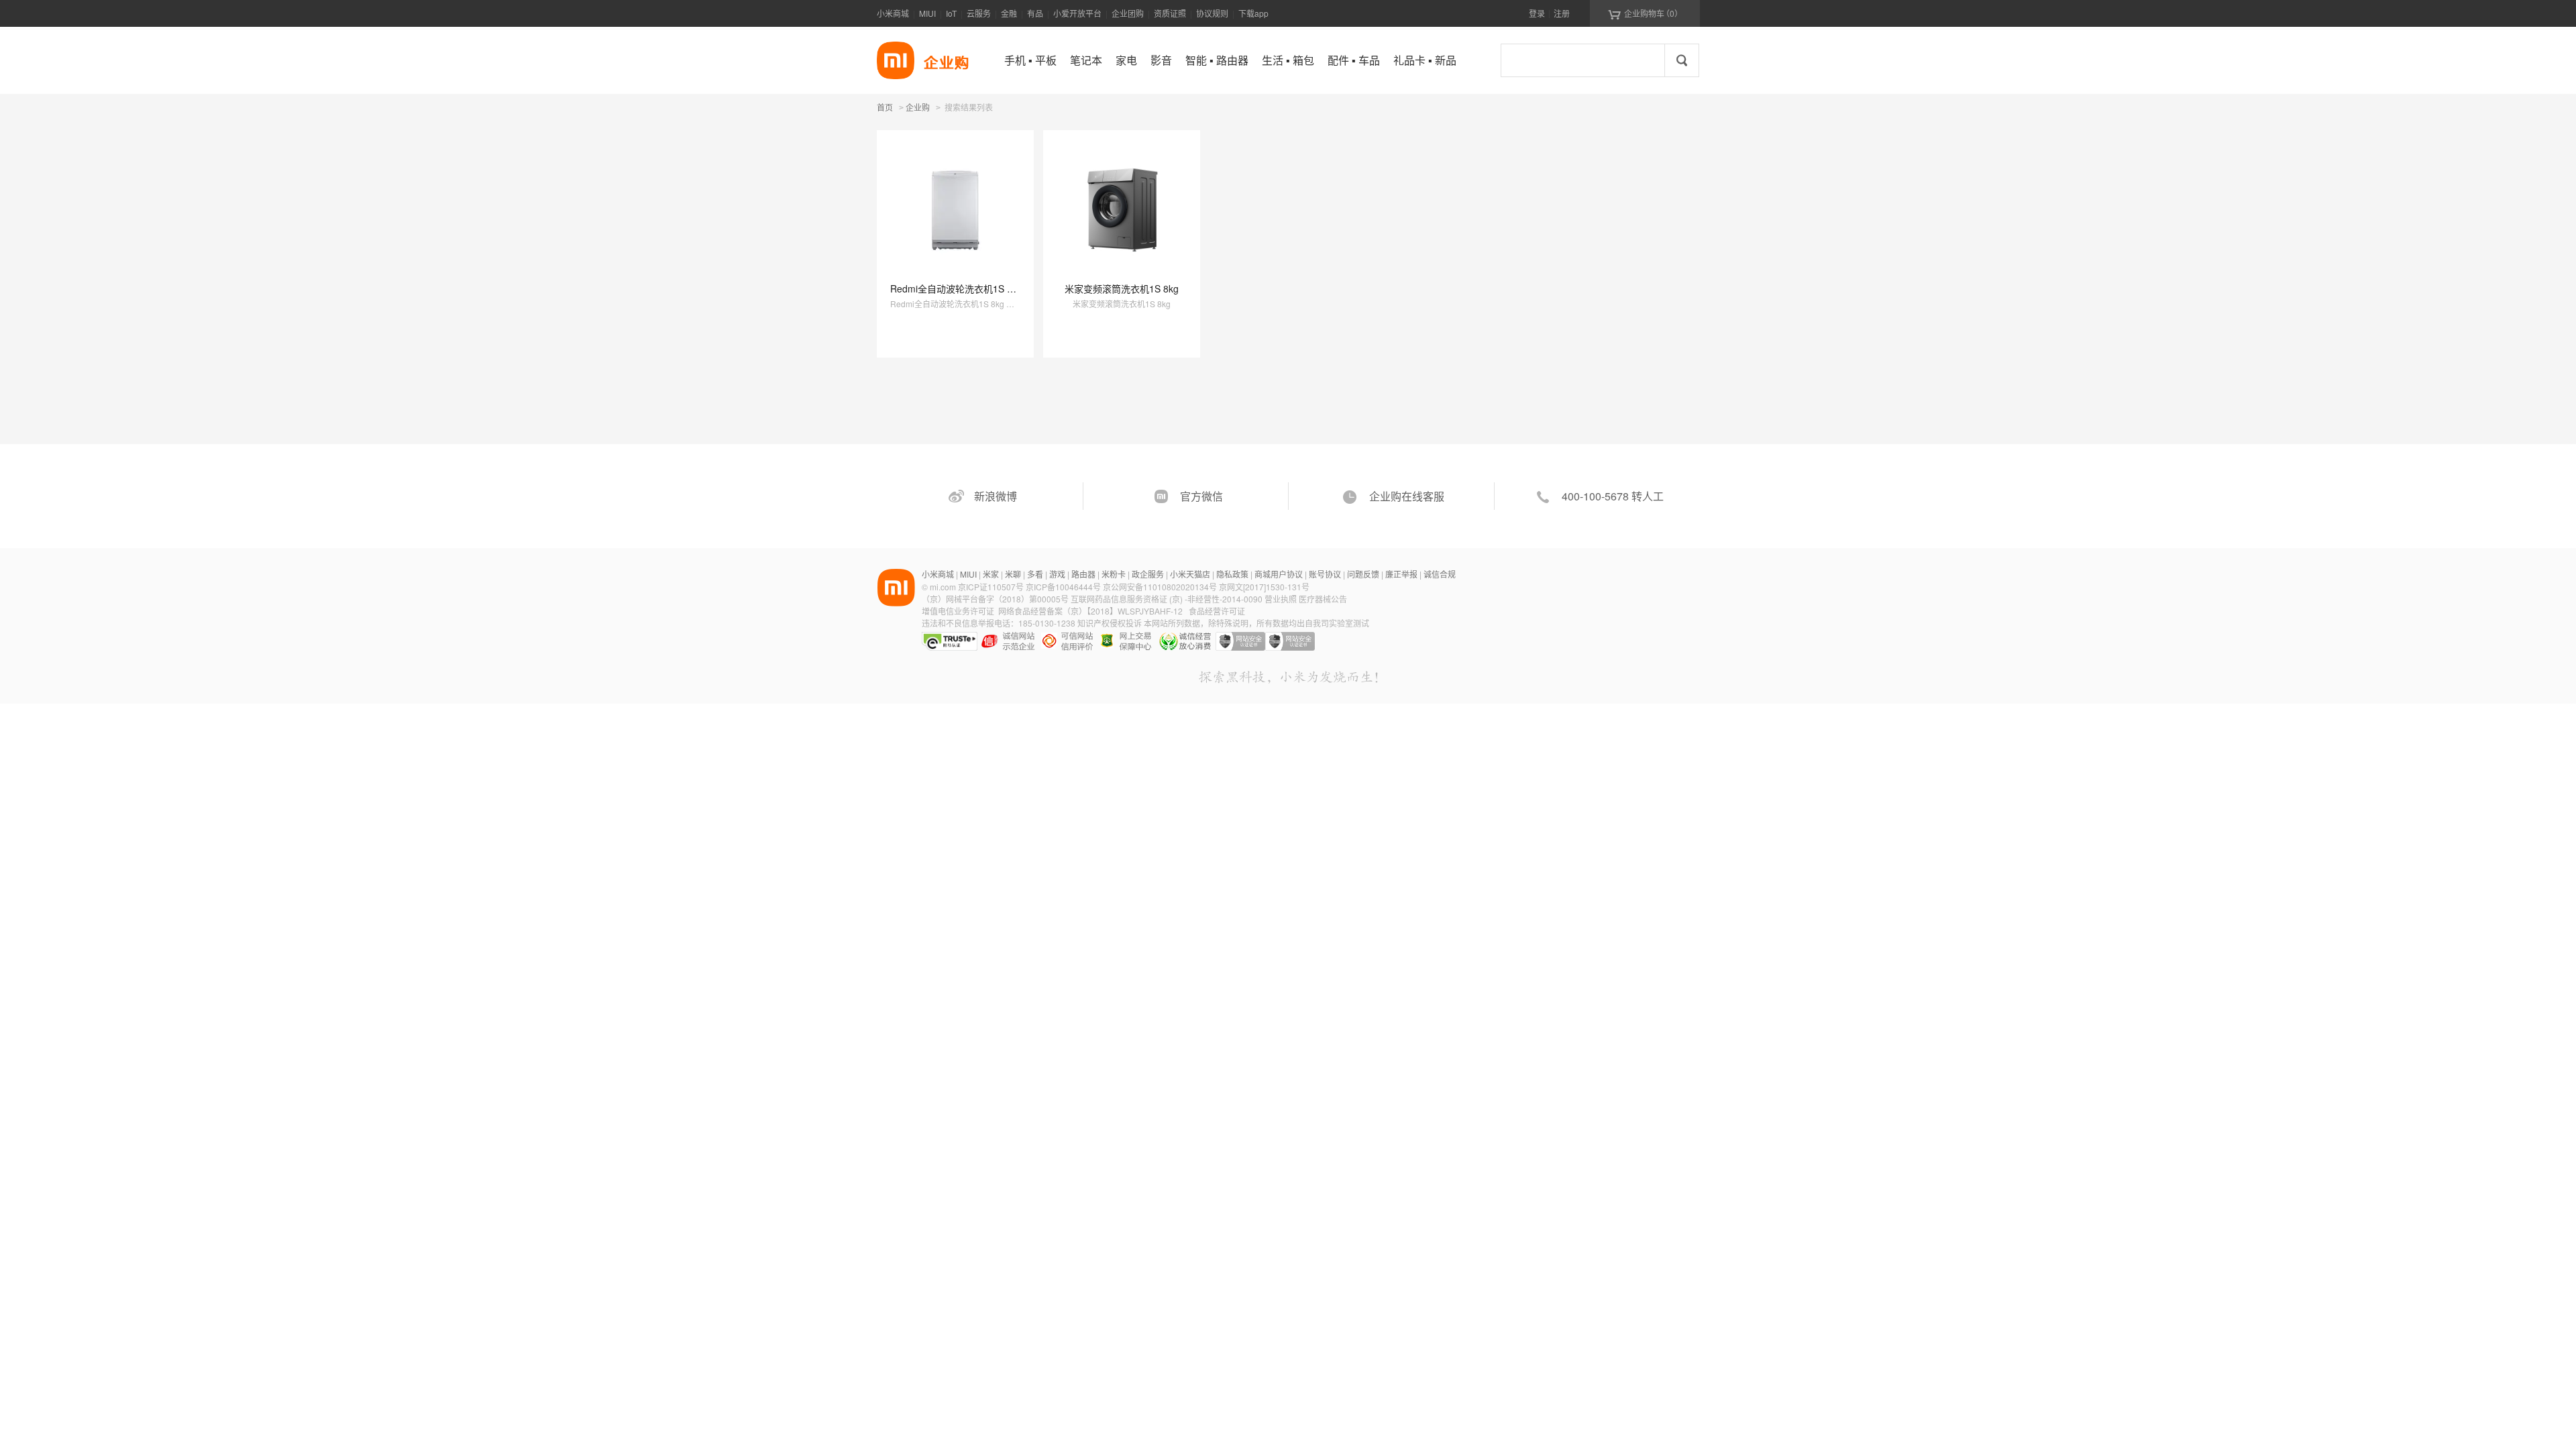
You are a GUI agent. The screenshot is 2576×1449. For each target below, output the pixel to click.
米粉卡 (1114, 574)
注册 (1562, 13)
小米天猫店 (1190, 574)
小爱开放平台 (1077, 13)
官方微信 (1201, 496)
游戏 (1057, 574)
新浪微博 (996, 496)
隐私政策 (1232, 574)
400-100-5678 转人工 (1613, 496)
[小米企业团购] (896, 60)
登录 (1537, 13)
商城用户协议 (1279, 574)
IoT (951, 13)
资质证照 (1170, 13)
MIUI (927, 13)
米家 (991, 574)
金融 (1009, 13)
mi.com (943, 587)
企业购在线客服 (1407, 496)
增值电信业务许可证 (958, 611)
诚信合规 (1440, 574)
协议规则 (1212, 13)
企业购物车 (1645, 13)
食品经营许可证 (1217, 611)
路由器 (1083, 574)
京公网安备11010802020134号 (1161, 587)
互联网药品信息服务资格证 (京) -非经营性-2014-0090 (1168, 599)
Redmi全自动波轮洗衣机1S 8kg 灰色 (967, 288)
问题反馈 (1363, 574)
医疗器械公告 (1323, 599)
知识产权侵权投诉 (1110, 623)
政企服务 (1148, 574)
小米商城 (893, 13)
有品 (1035, 13)
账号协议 (1325, 574)
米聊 (1013, 574)
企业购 (918, 108)
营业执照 (1281, 599)
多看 (1035, 574)
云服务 (979, 13)
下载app (1253, 13)
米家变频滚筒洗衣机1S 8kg (1122, 288)
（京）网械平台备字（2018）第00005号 (996, 599)
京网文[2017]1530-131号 (1264, 587)
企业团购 (1128, 13)
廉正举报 (1401, 574)
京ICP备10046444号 (1063, 587)
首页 (885, 107)
